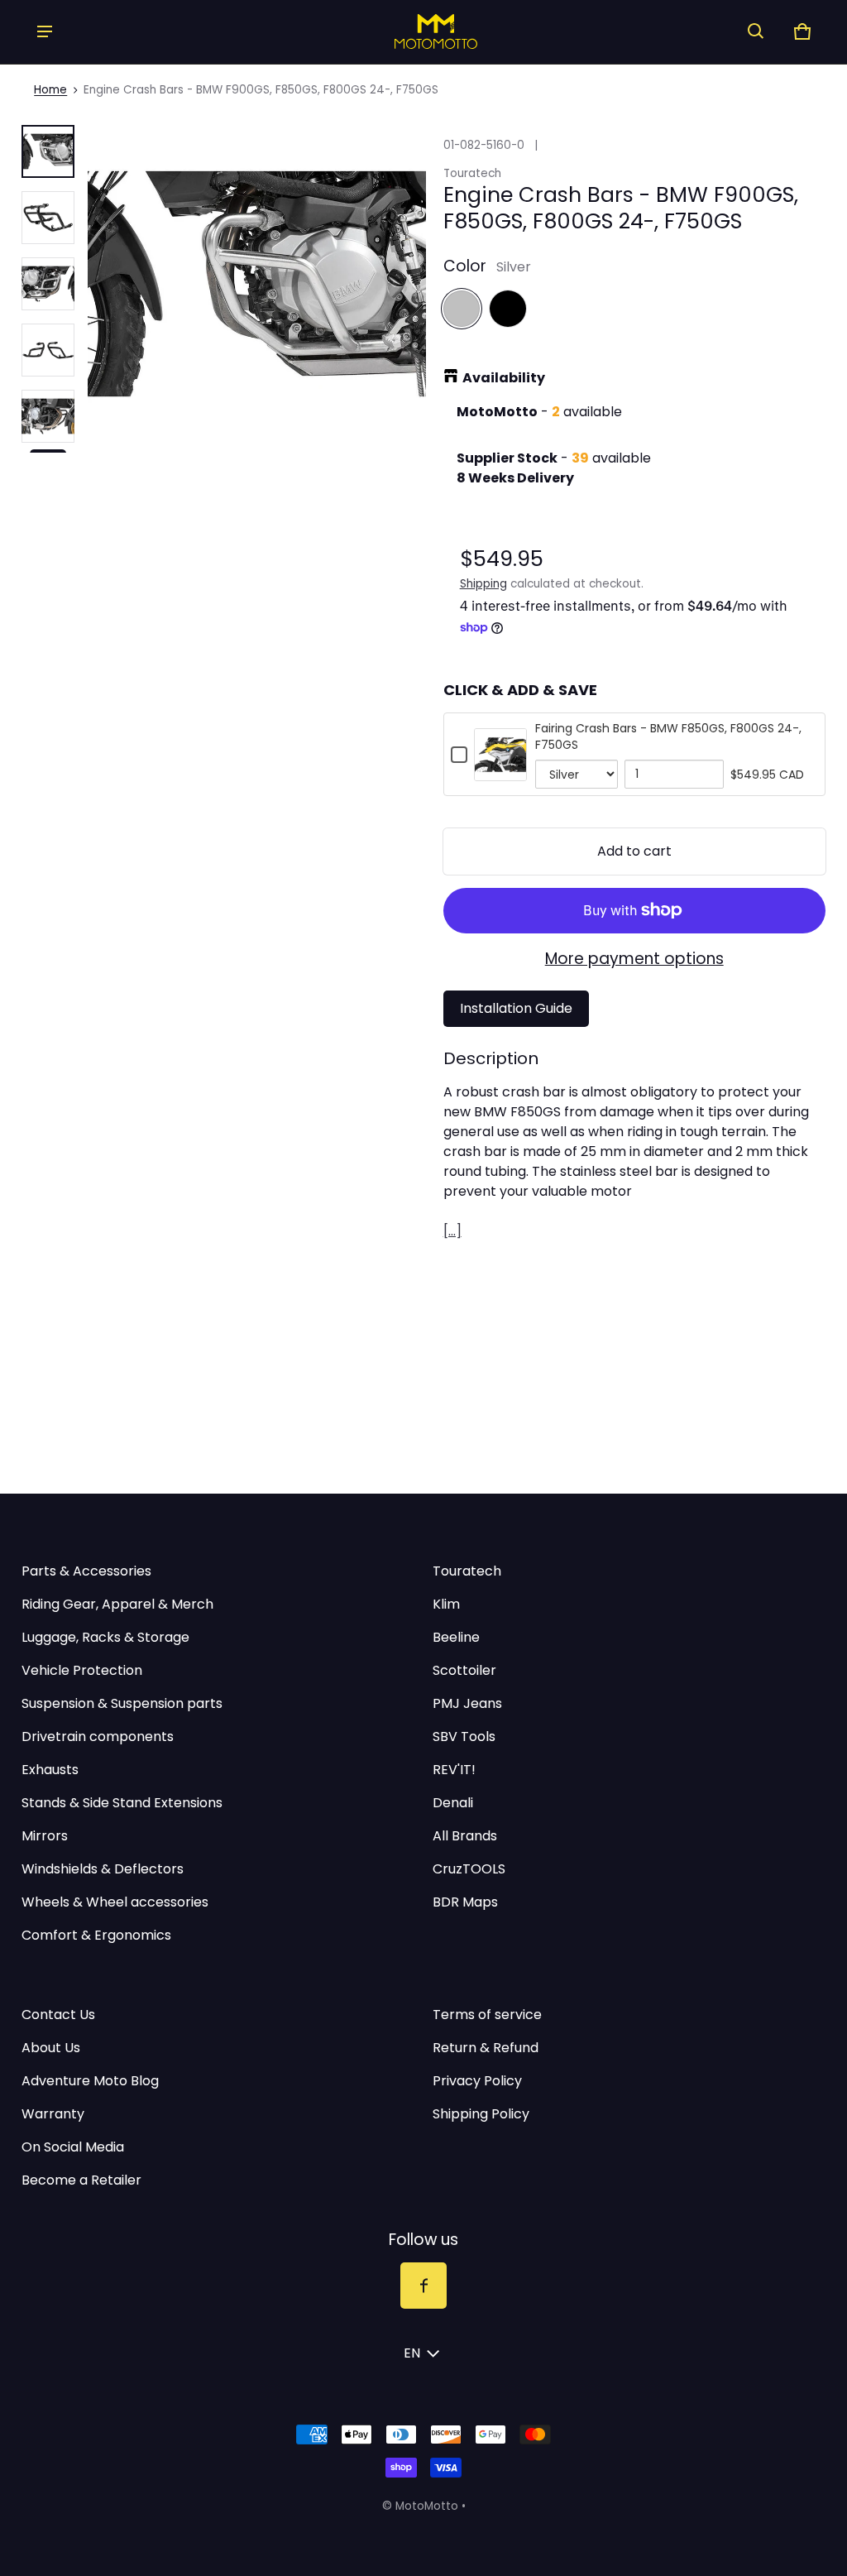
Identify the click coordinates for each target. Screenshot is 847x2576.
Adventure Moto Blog (90, 2081)
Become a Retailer (81, 2180)
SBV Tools (464, 1737)
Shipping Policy (481, 2114)
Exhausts (50, 1770)
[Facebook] (423, 2286)
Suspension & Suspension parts (122, 1703)
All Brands (465, 1836)
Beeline (456, 1637)
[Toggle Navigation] (45, 31)
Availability (504, 378)
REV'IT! (454, 1770)
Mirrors (45, 1836)
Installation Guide (516, 1008)
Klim (446, 1604)
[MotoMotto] (400, 31)
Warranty (53, 2114)
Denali (453, 1803)
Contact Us (58, 2015)
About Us (51, 2048)
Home (50, 90)
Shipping (483, 584)
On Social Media (73, 2147)
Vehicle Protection (82, 1670)
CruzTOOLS (469, 1869)
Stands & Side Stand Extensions (122, 1803)
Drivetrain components (98, 1737)
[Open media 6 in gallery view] (48, 416)
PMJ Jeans (467, 1703)
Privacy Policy (477, 2081)
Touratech (467, 1571)
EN (412, 2353)
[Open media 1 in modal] (256, 284)
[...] (452, 1231)
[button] (756, 31)
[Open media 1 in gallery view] (48, 151)
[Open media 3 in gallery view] (48, 218)
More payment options (634, 959)
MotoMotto (427, 2506)
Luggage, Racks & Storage (105, 1637)
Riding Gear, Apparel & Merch (117, 1604)
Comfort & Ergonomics (96, 1935)
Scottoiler (464, 1670)
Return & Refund (486, 2048)
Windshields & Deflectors (103, 1869)
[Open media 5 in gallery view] (48, 350)
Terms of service (487, 2015)
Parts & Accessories (86, 1571)
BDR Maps (465, 1902)
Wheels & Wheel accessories (115, 1902)
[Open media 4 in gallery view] (48, 284)
